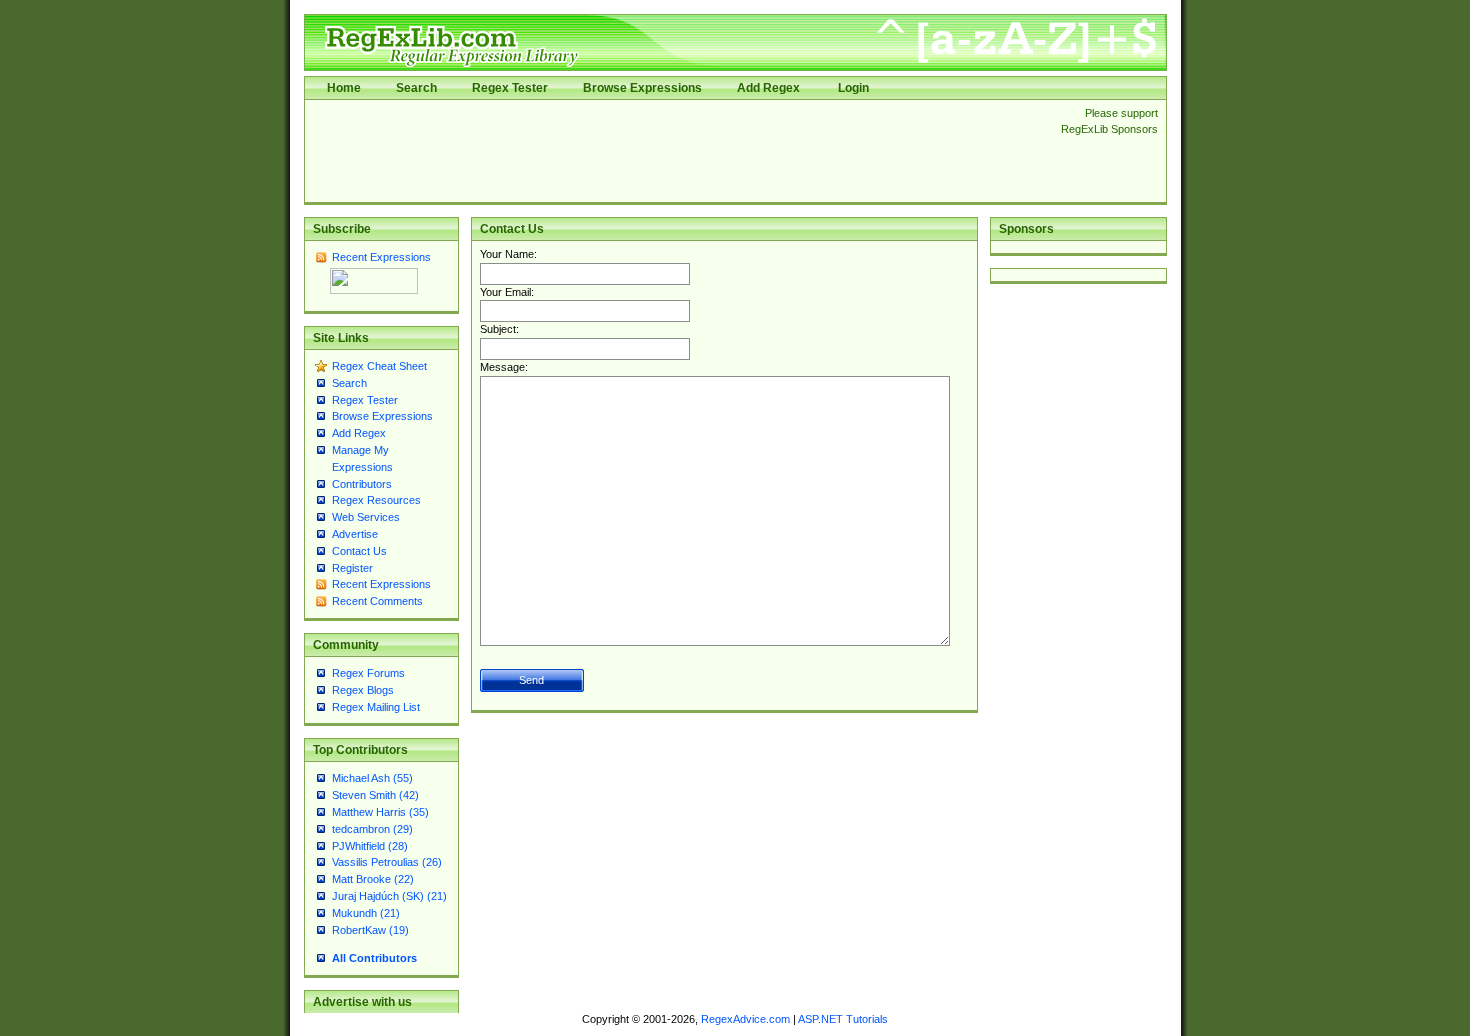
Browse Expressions (642, 88)
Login (853, 88)
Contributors (362, 484)
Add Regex (768, 88)
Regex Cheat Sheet (379, 366)
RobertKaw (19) (370, 930)
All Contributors (374, 958)
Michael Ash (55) (372, 778)
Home (344, 88)
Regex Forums (368, 673)
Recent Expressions (381, 257)
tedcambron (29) (372, 829)
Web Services (366, 517)
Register (352, 568)
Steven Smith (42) (375, 795)
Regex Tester (510, 88)
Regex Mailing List (376, 707)
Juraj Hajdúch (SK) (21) (389, 896)
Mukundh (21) (366, 913)
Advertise (355, 534)
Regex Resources (376, 500)
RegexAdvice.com (745, 1019)
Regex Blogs (363, 690)
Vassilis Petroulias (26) (387, 862)
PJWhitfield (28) (370, 846)
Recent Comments (377, 601)
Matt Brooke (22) (373, 879)
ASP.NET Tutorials (843, 1019)
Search (416, 88)
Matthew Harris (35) (380, 812)
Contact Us (359, 551)
